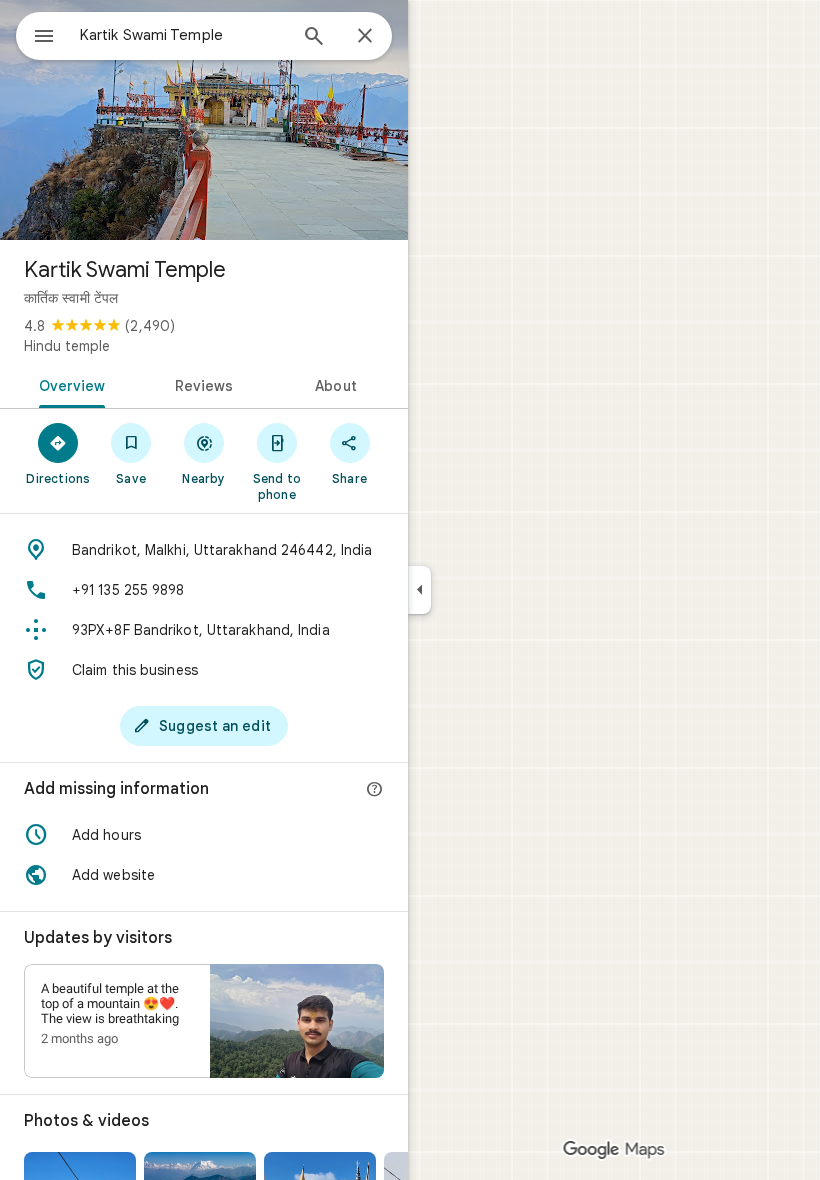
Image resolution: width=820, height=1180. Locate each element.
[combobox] (183, 35)
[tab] (68, 384)
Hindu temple (67, 346)
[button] (204, 835)
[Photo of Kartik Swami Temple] (204, 120)
